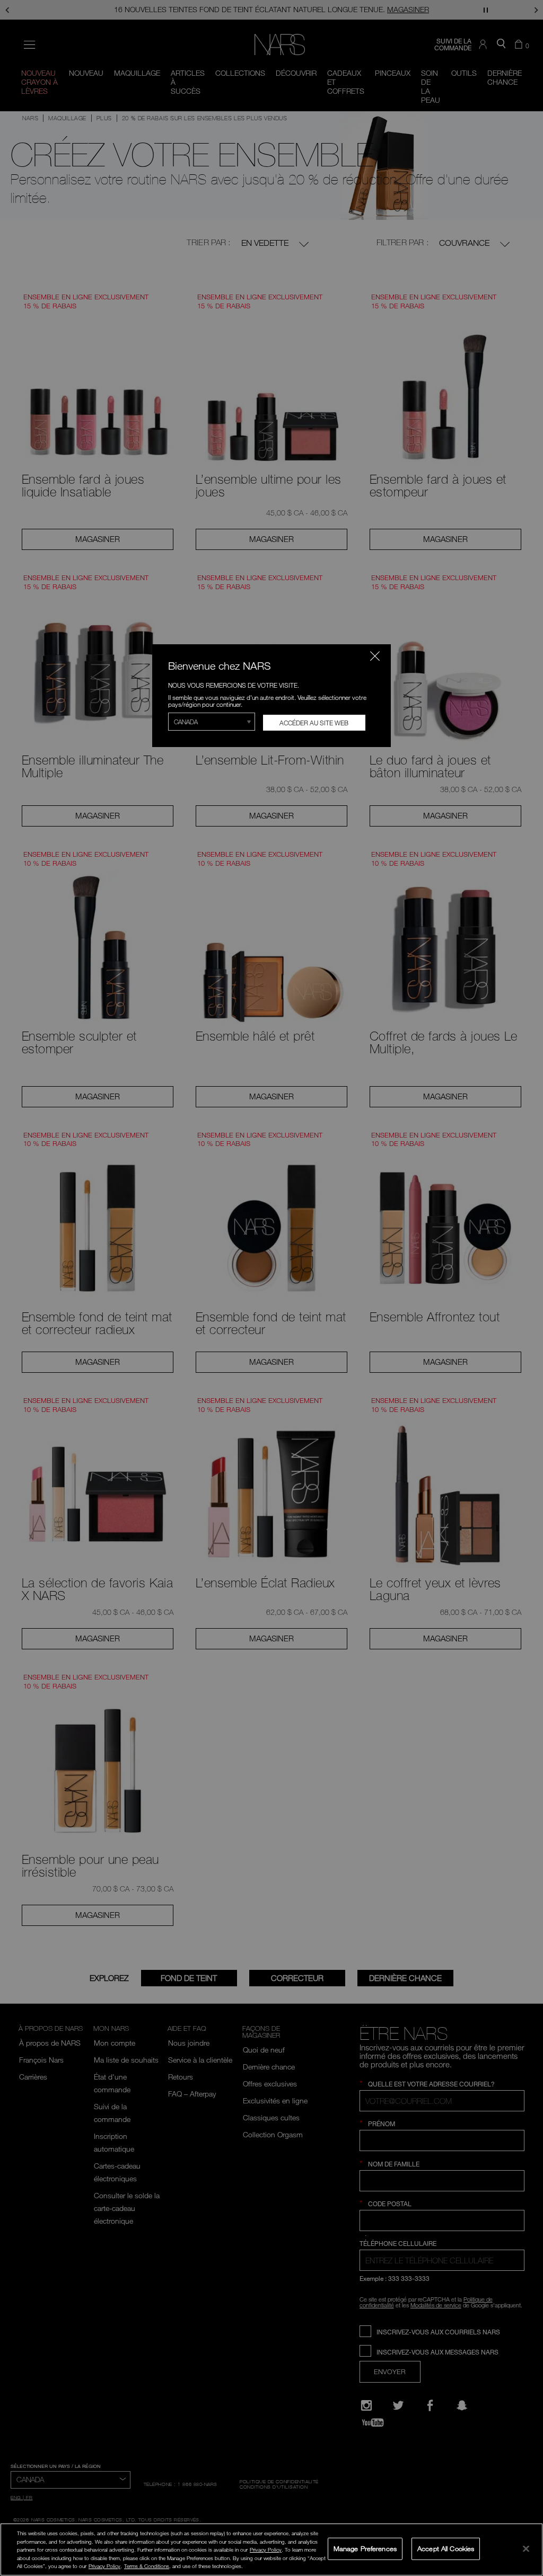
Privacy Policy (266, 2550)
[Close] (526, 2548)
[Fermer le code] (375, 656)
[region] (271, 2550)
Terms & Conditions (147, 2566)
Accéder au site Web (314, 723)
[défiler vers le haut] (525, 2496)
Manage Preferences (365, 2548)
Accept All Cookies (446, 2548)
